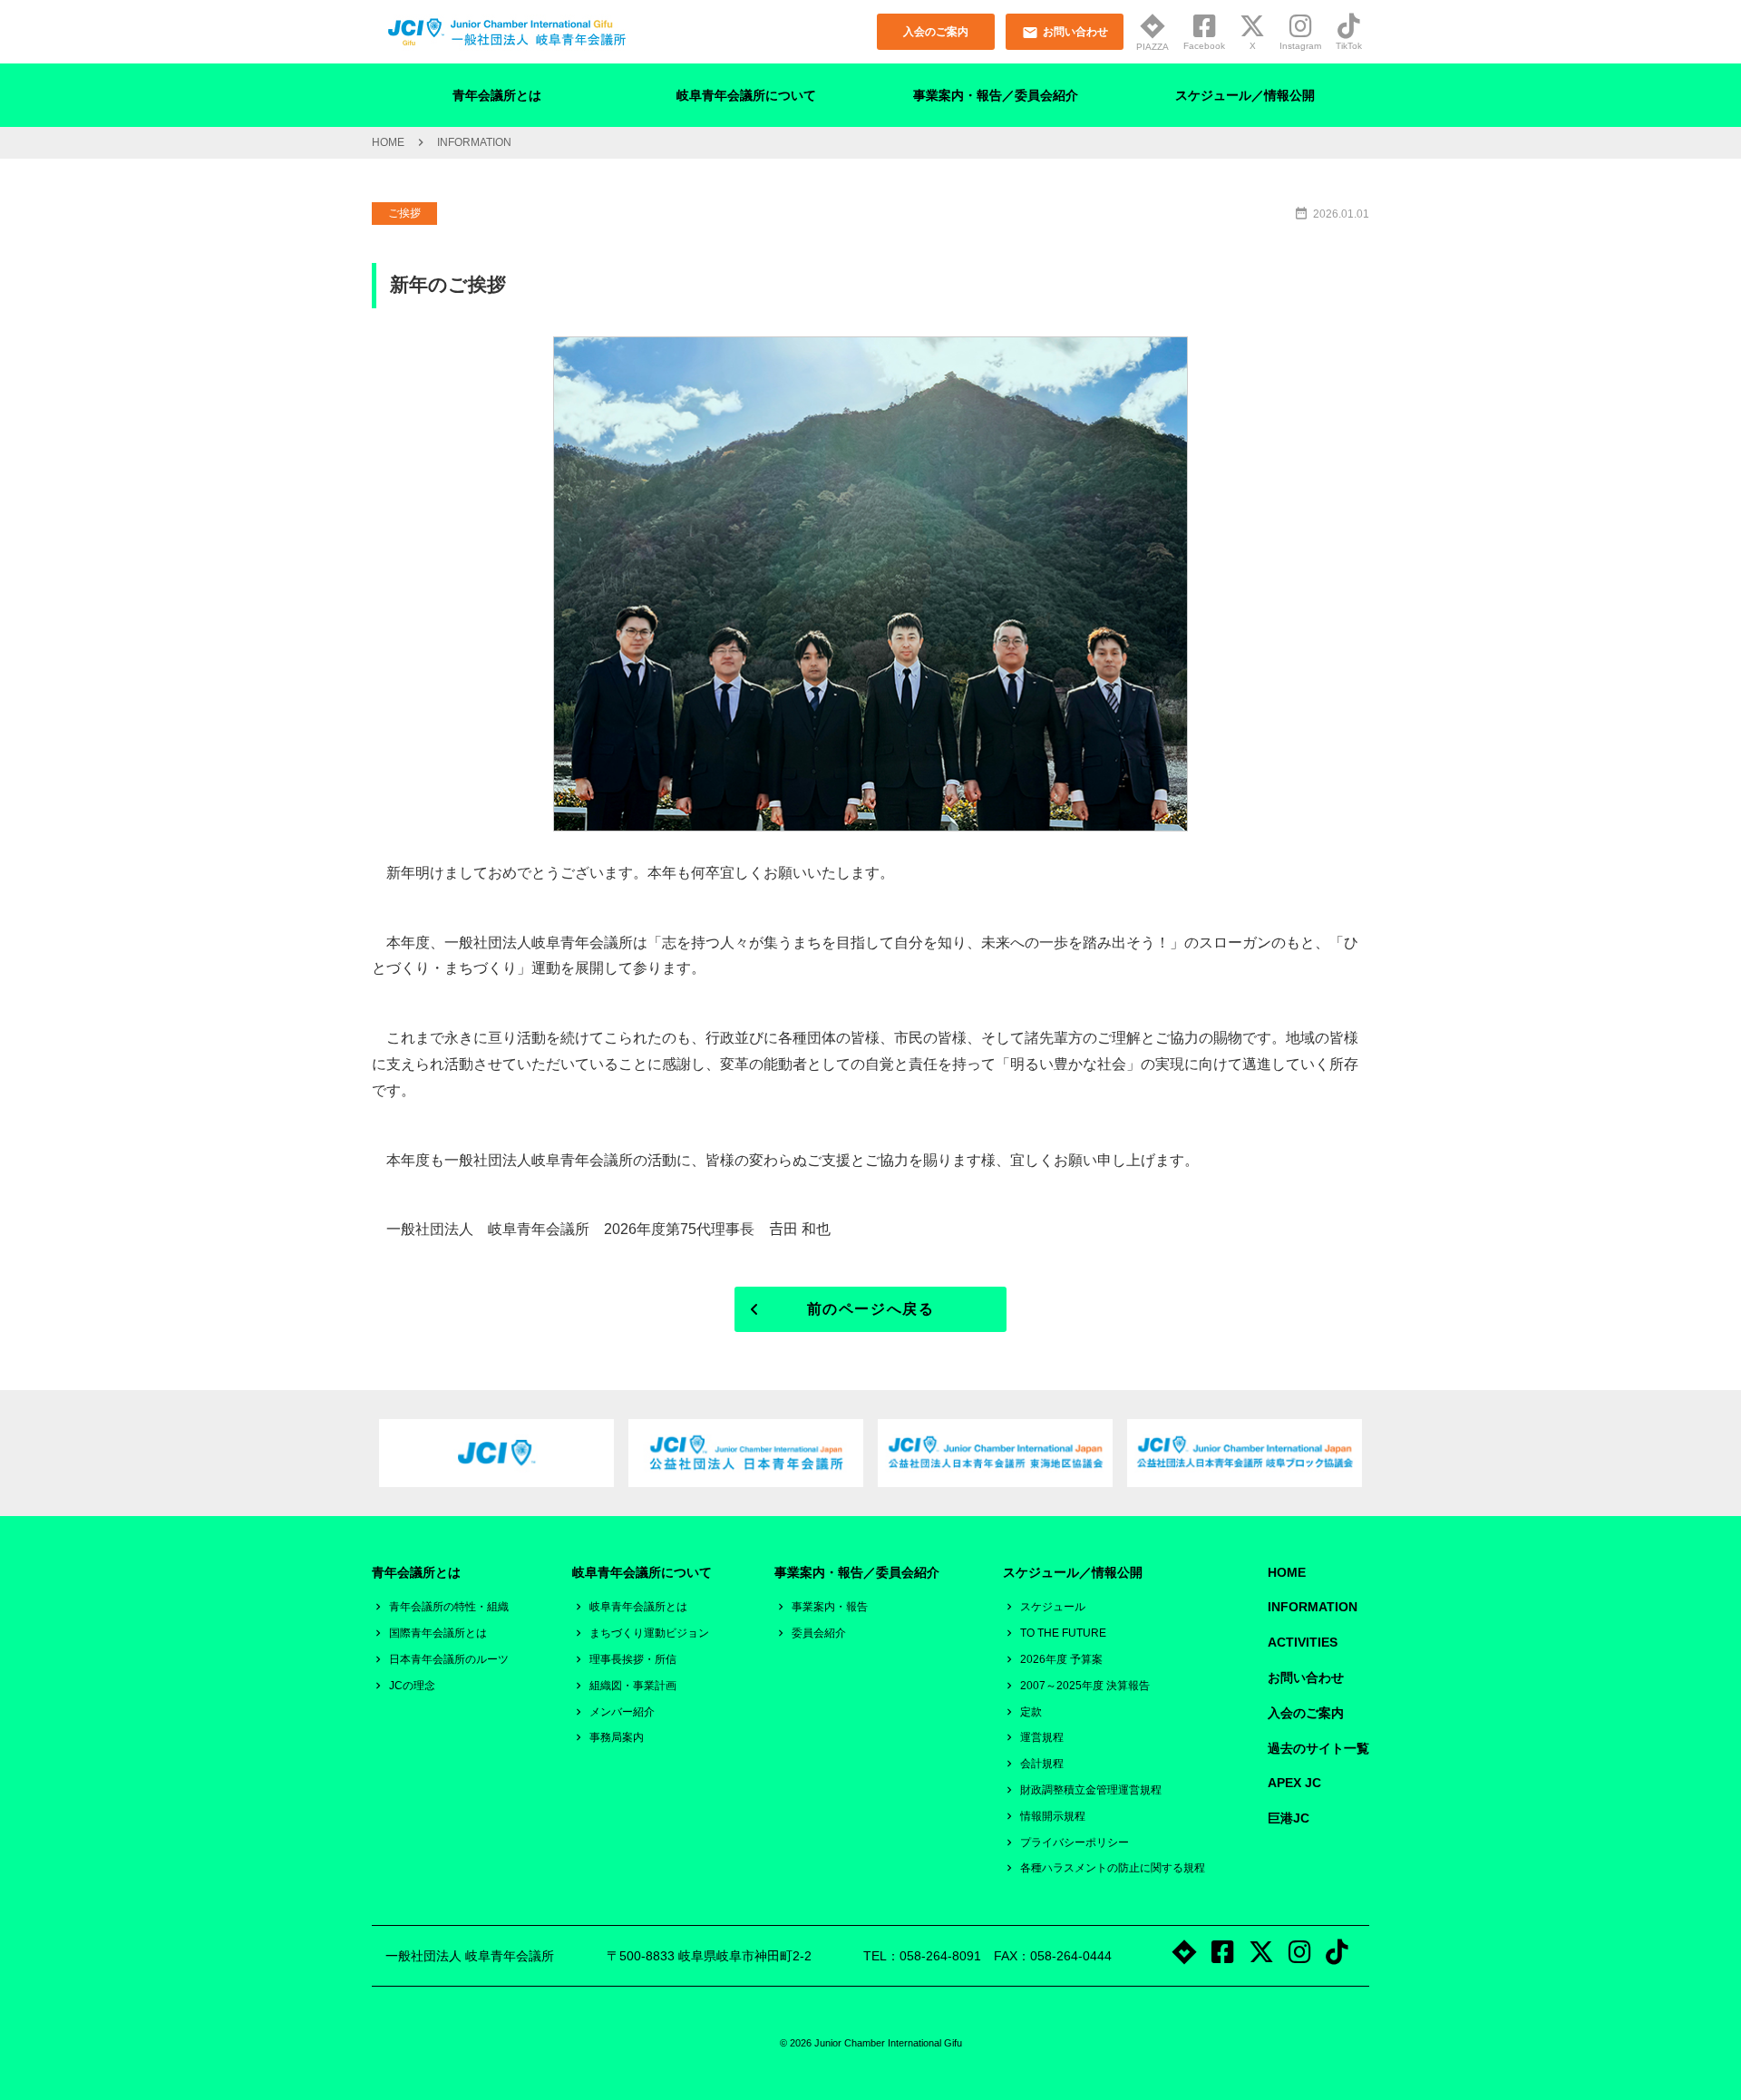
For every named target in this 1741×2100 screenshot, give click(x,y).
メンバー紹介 (622, 1712)
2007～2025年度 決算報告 (1085, 1686)
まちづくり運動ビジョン (649, 1633)
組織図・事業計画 (633, 1686)
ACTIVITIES (1303, 1642)
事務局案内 (617, 1737)
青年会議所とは (497, 95)
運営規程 (1042, 1737)
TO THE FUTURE (1063, 1633)
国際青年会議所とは (438, 1633)
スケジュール (1053, 1607)
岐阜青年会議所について (746, 95)
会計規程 (1042, 1764)
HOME (388, 142)
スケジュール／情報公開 (1245, 95)
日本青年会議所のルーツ (449, 1659)
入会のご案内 (1306, 1713)
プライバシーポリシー (1075, 1842)
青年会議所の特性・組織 (449, 1607)
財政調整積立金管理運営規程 (1091, 1790)
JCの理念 (412, 1686)
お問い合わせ (1306, 1677)
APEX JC (1294, 1783)
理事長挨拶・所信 (633, 1659)
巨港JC (1289, 1818)
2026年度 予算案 (1061, 1659)
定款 (1031, 1712)
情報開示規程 (1053, 1816)
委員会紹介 (819, 1633)
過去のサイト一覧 (1318, 1748)
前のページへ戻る (871, 1309)
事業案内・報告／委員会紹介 (996, 95)
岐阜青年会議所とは (638, 1607)
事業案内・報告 (830, 1607)
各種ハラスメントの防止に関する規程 (1113, 1868)
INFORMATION (1313, 1607)
